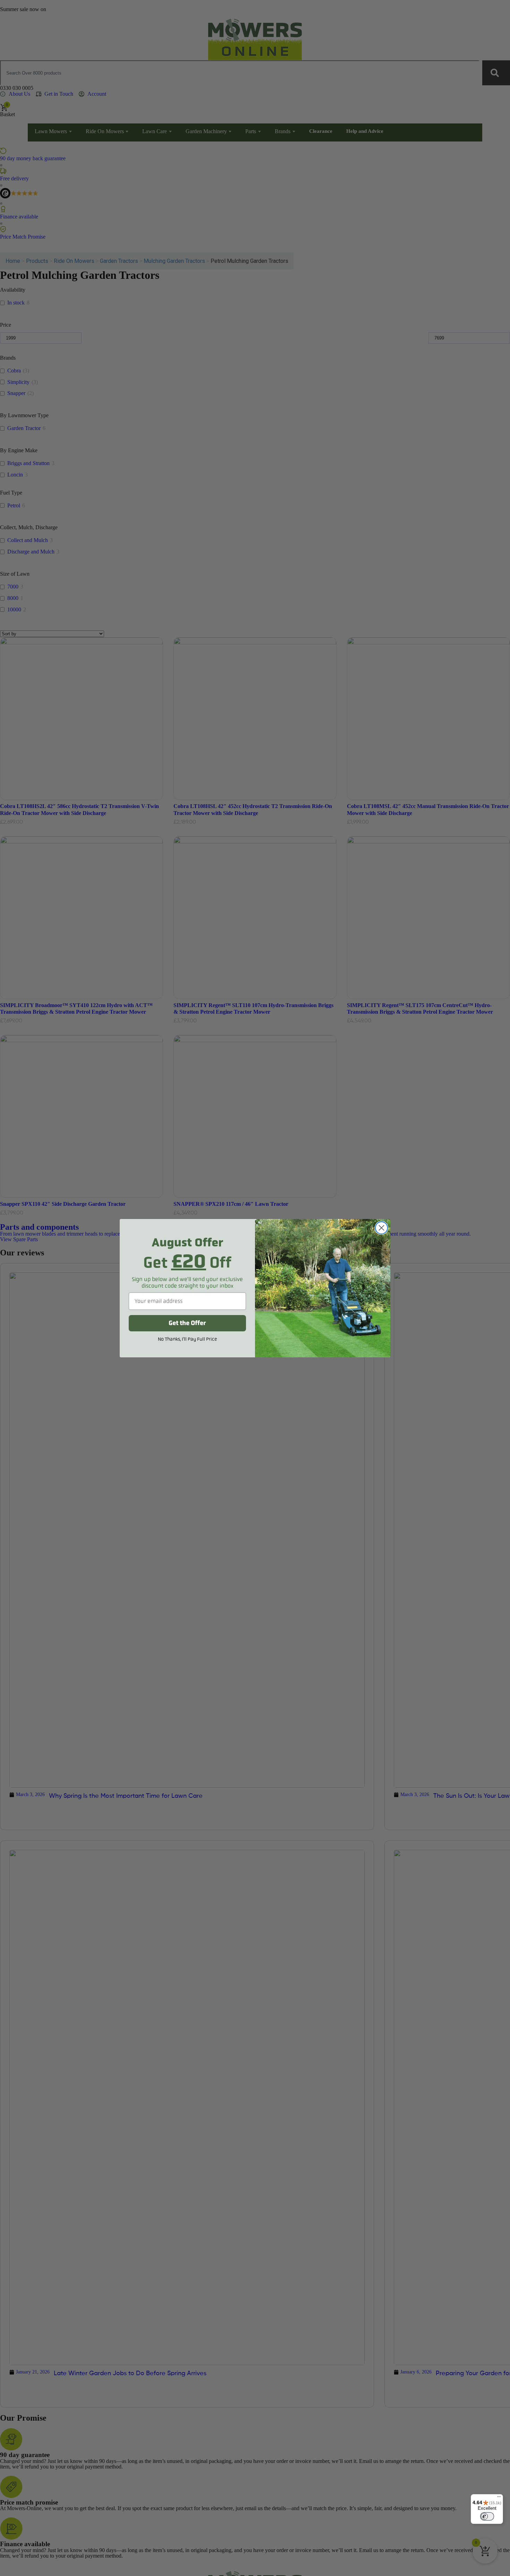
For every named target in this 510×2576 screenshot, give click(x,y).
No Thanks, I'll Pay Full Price (188, 1339)
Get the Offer (187, 1323)
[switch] (487, 2516)
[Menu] (499, 2498)
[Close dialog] (381, 1228)
